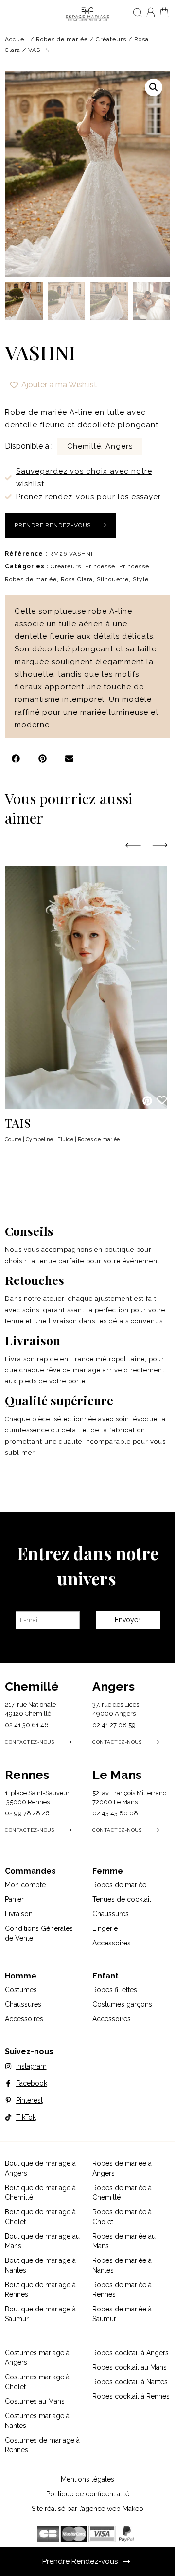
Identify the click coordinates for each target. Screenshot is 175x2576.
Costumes (21, 1990)
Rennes (27, 1775)
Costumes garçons (122, 2004)
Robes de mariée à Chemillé (122, 2193)
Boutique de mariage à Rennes (40, 2290)
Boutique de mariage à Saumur (40, 2314)
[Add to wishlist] (162, 1100)
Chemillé (32, 1686)
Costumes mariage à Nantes (37, 2421)
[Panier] (164, 12)
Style (141, 579)
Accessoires (112, 1943)
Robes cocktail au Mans (130, 2367)
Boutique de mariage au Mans (42, 2241)
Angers (114, 1686)
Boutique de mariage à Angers (40, 2168)
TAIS (18, 1122)
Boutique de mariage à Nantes (40, 2265)
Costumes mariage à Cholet (37, 2382)
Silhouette (113, 579)
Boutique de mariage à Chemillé (40, 2193)
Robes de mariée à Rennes (122, 2290)
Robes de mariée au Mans (124, 2241)
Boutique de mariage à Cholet (40, 2217)
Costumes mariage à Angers (37, 2358)
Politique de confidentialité (88, 2494)
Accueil (17, 39)
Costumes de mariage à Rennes (42, 2445)
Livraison (19, 1914)
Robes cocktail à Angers (131, 2353)
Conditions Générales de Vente (39, 1933)
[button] (154, 87)
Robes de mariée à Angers (122, 2168)
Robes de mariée (62, 39)
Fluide (65, 1139)
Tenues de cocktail (122, 1899)
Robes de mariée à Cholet (122, 2217)
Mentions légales (87, 2479)
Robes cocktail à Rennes (131, 2396)
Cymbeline (39, 1139)
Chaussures (111, 1914)
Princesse (100, 566)
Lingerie (105, 1928)
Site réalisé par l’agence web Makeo (87, 2509)
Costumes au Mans (35, 2401)
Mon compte (25, 1885)
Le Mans (117, 1775)
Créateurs (111, 39)
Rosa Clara (77, 579)
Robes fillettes (115, 1990)
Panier (14, 1899)
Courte (13, 1139)
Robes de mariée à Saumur (122, 2314)
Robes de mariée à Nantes (122, 2265)
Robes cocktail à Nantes (130, 2382)
